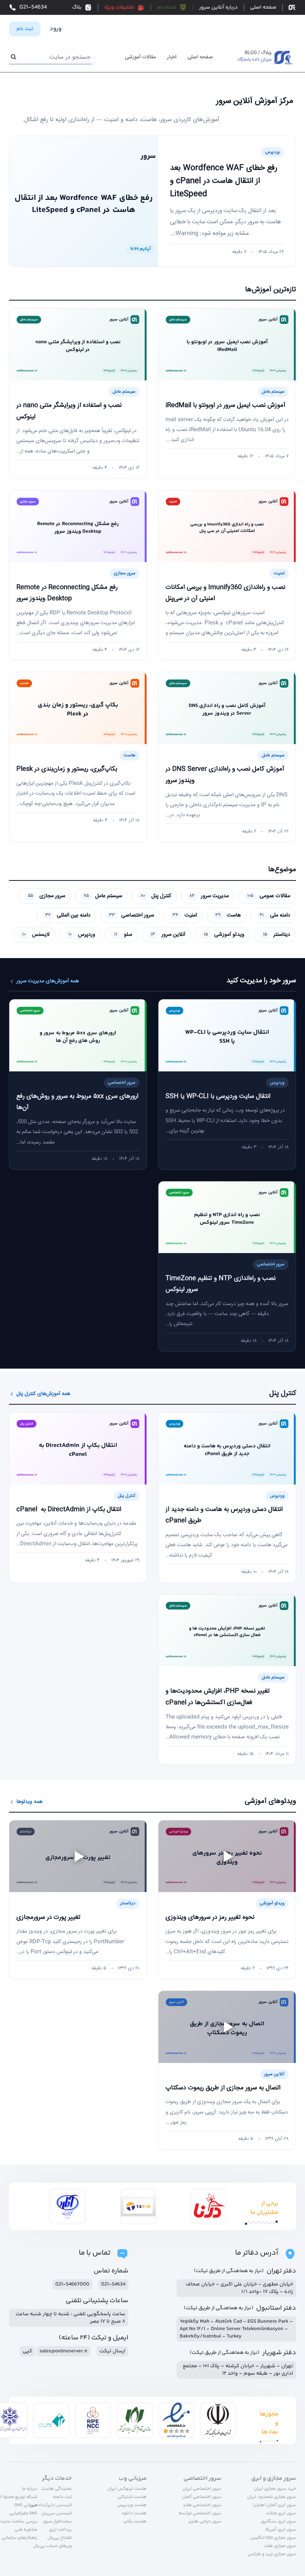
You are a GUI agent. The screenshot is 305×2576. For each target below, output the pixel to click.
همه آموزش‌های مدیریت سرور (48, 981)
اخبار (172, 58)
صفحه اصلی (200, 58)
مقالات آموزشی (140, 58)
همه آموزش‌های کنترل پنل (43, 1394)
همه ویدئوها (29, 1802)
